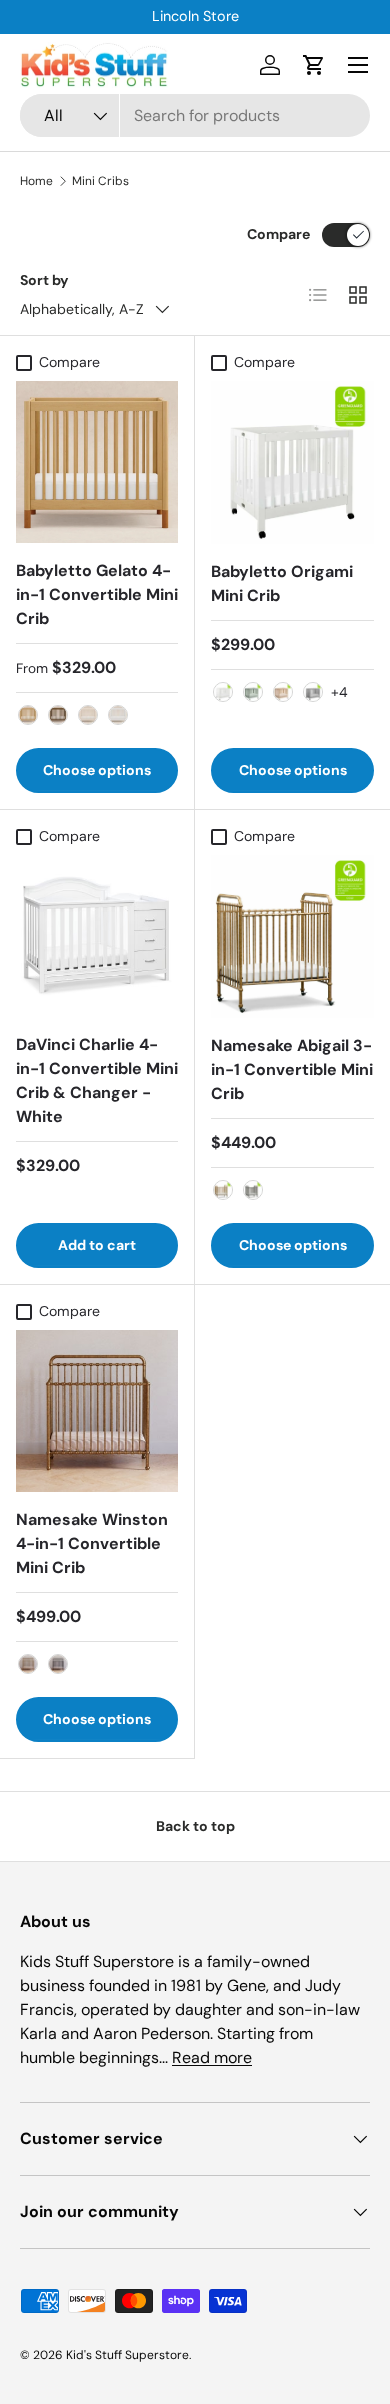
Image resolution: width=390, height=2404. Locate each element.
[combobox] (195, 115)
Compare (278, 234)
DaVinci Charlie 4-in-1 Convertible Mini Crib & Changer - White (97, 1080)
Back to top (195, 1826)
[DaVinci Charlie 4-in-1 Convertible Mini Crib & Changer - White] (97, 936)
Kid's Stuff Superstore (127, 2355)
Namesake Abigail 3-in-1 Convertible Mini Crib (292, 1069)
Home (36, 181)
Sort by (44, 280)
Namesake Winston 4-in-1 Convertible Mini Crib (92, 1543)
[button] (314, 65)
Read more (212, 2057)
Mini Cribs (100, 181)
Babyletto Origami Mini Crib (282, 583)
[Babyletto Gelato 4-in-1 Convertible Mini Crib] (97, 462)
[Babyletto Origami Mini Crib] (292, 462)
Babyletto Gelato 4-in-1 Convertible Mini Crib (97, 594)
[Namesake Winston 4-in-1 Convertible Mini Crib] (97, 1411)
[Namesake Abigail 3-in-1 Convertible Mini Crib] (292, 936)
